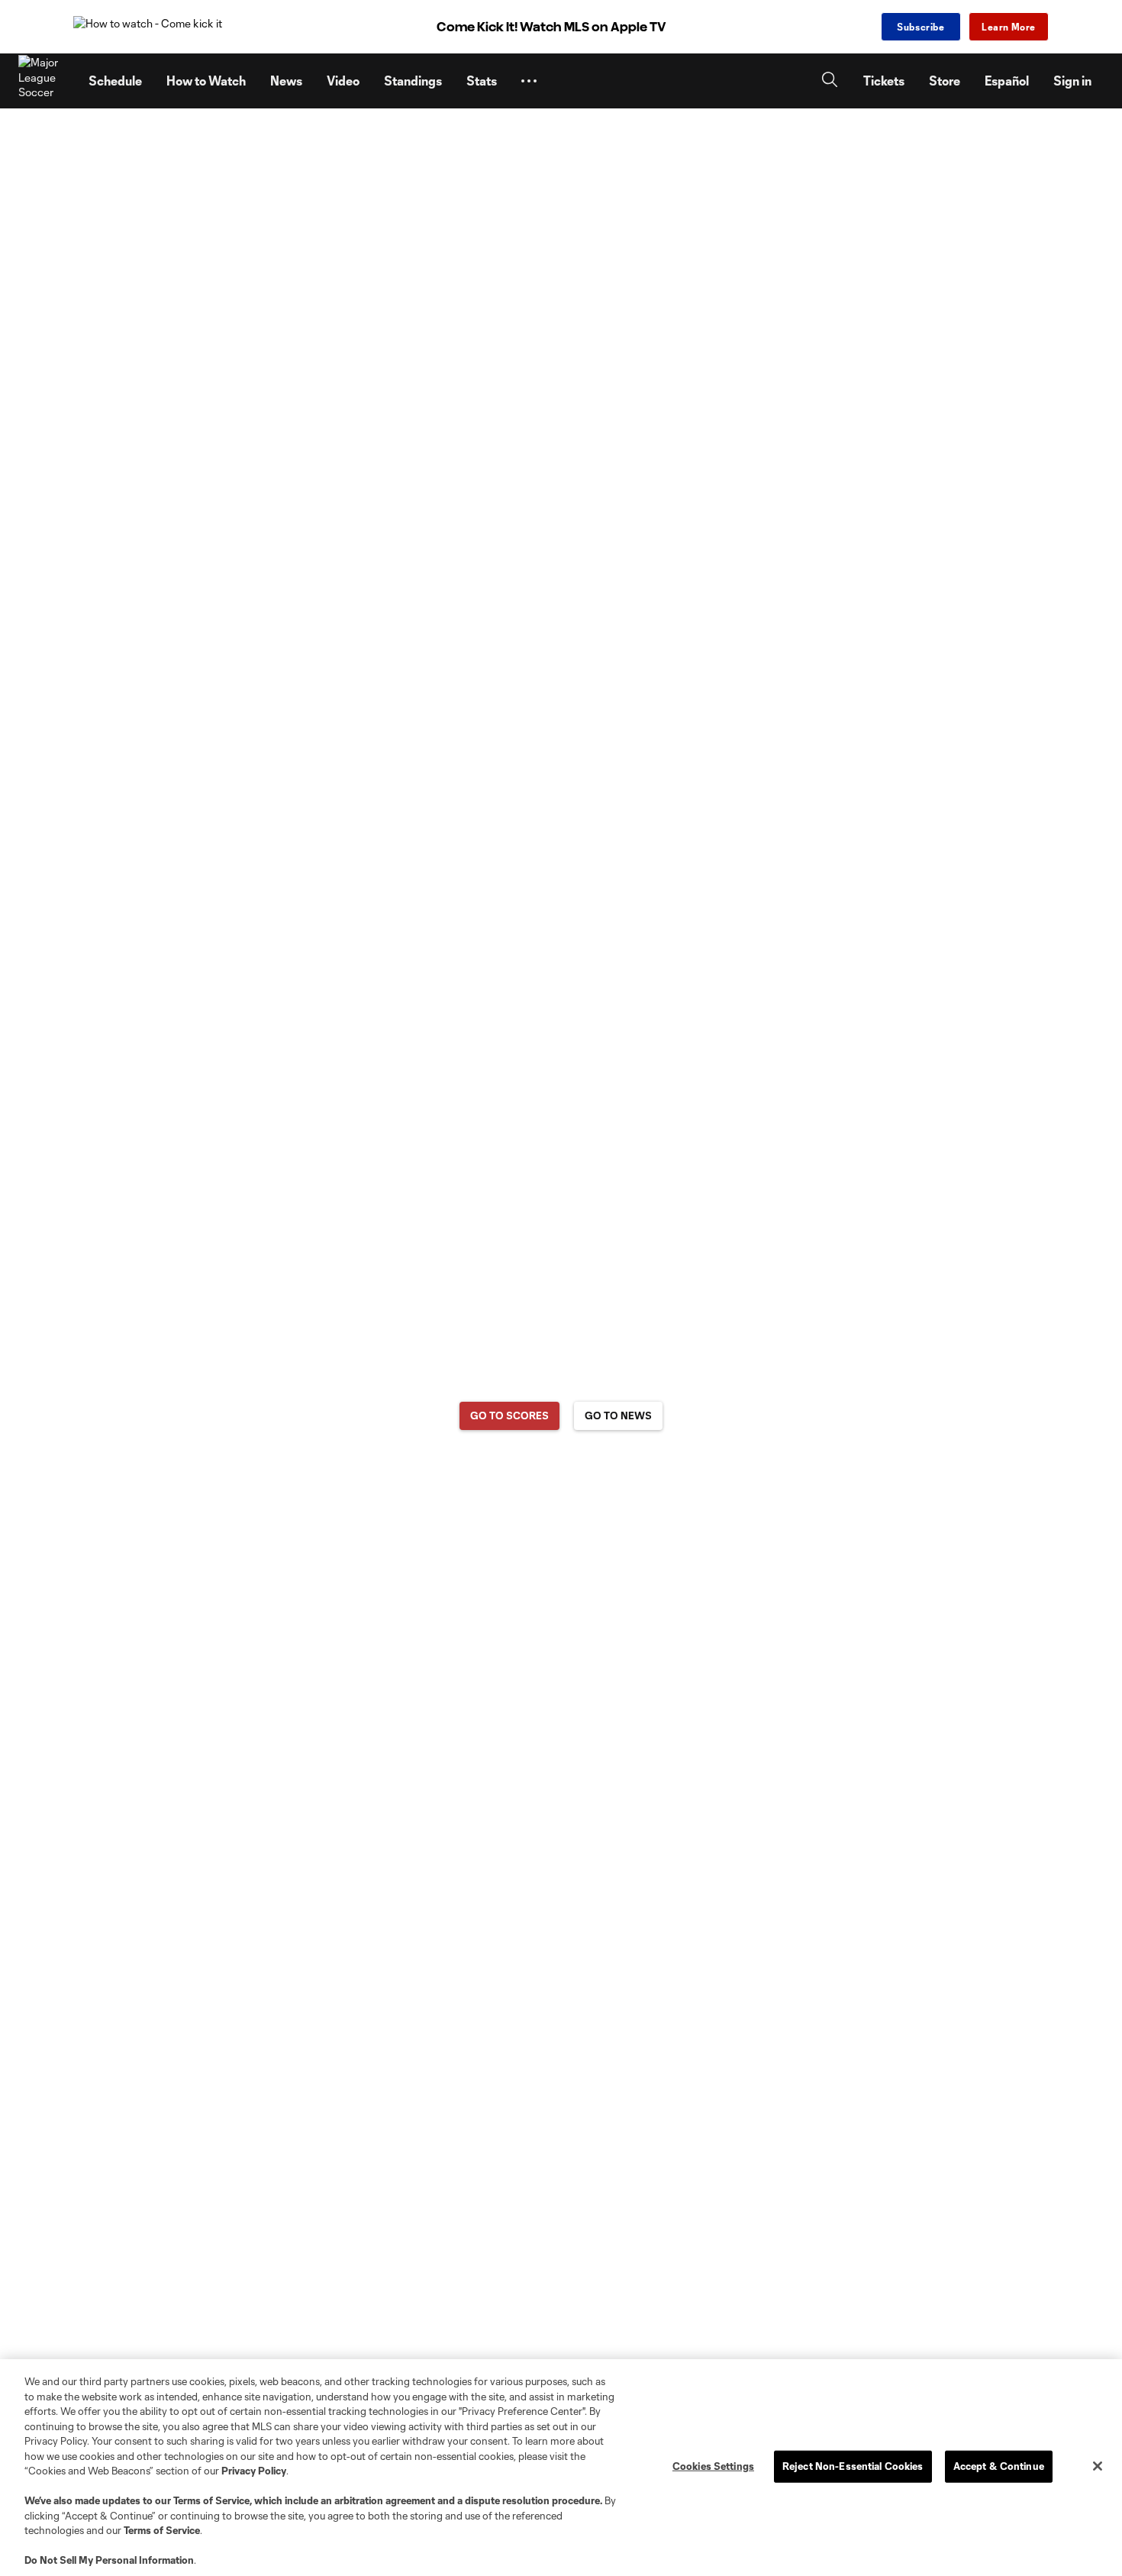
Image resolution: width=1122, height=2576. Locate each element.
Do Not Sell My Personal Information (109, 2560)
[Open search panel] (830, 81)
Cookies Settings (713, 2466)
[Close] (1098, 2466)
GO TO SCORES (509, 1416)
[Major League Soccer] (44, 81)
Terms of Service (211, 2500)
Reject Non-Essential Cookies (853, 2466)
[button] (529, 81)
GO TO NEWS (618, 1416)
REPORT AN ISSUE (561, 1475)
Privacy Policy (254, 2471)
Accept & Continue (999, 2466)
